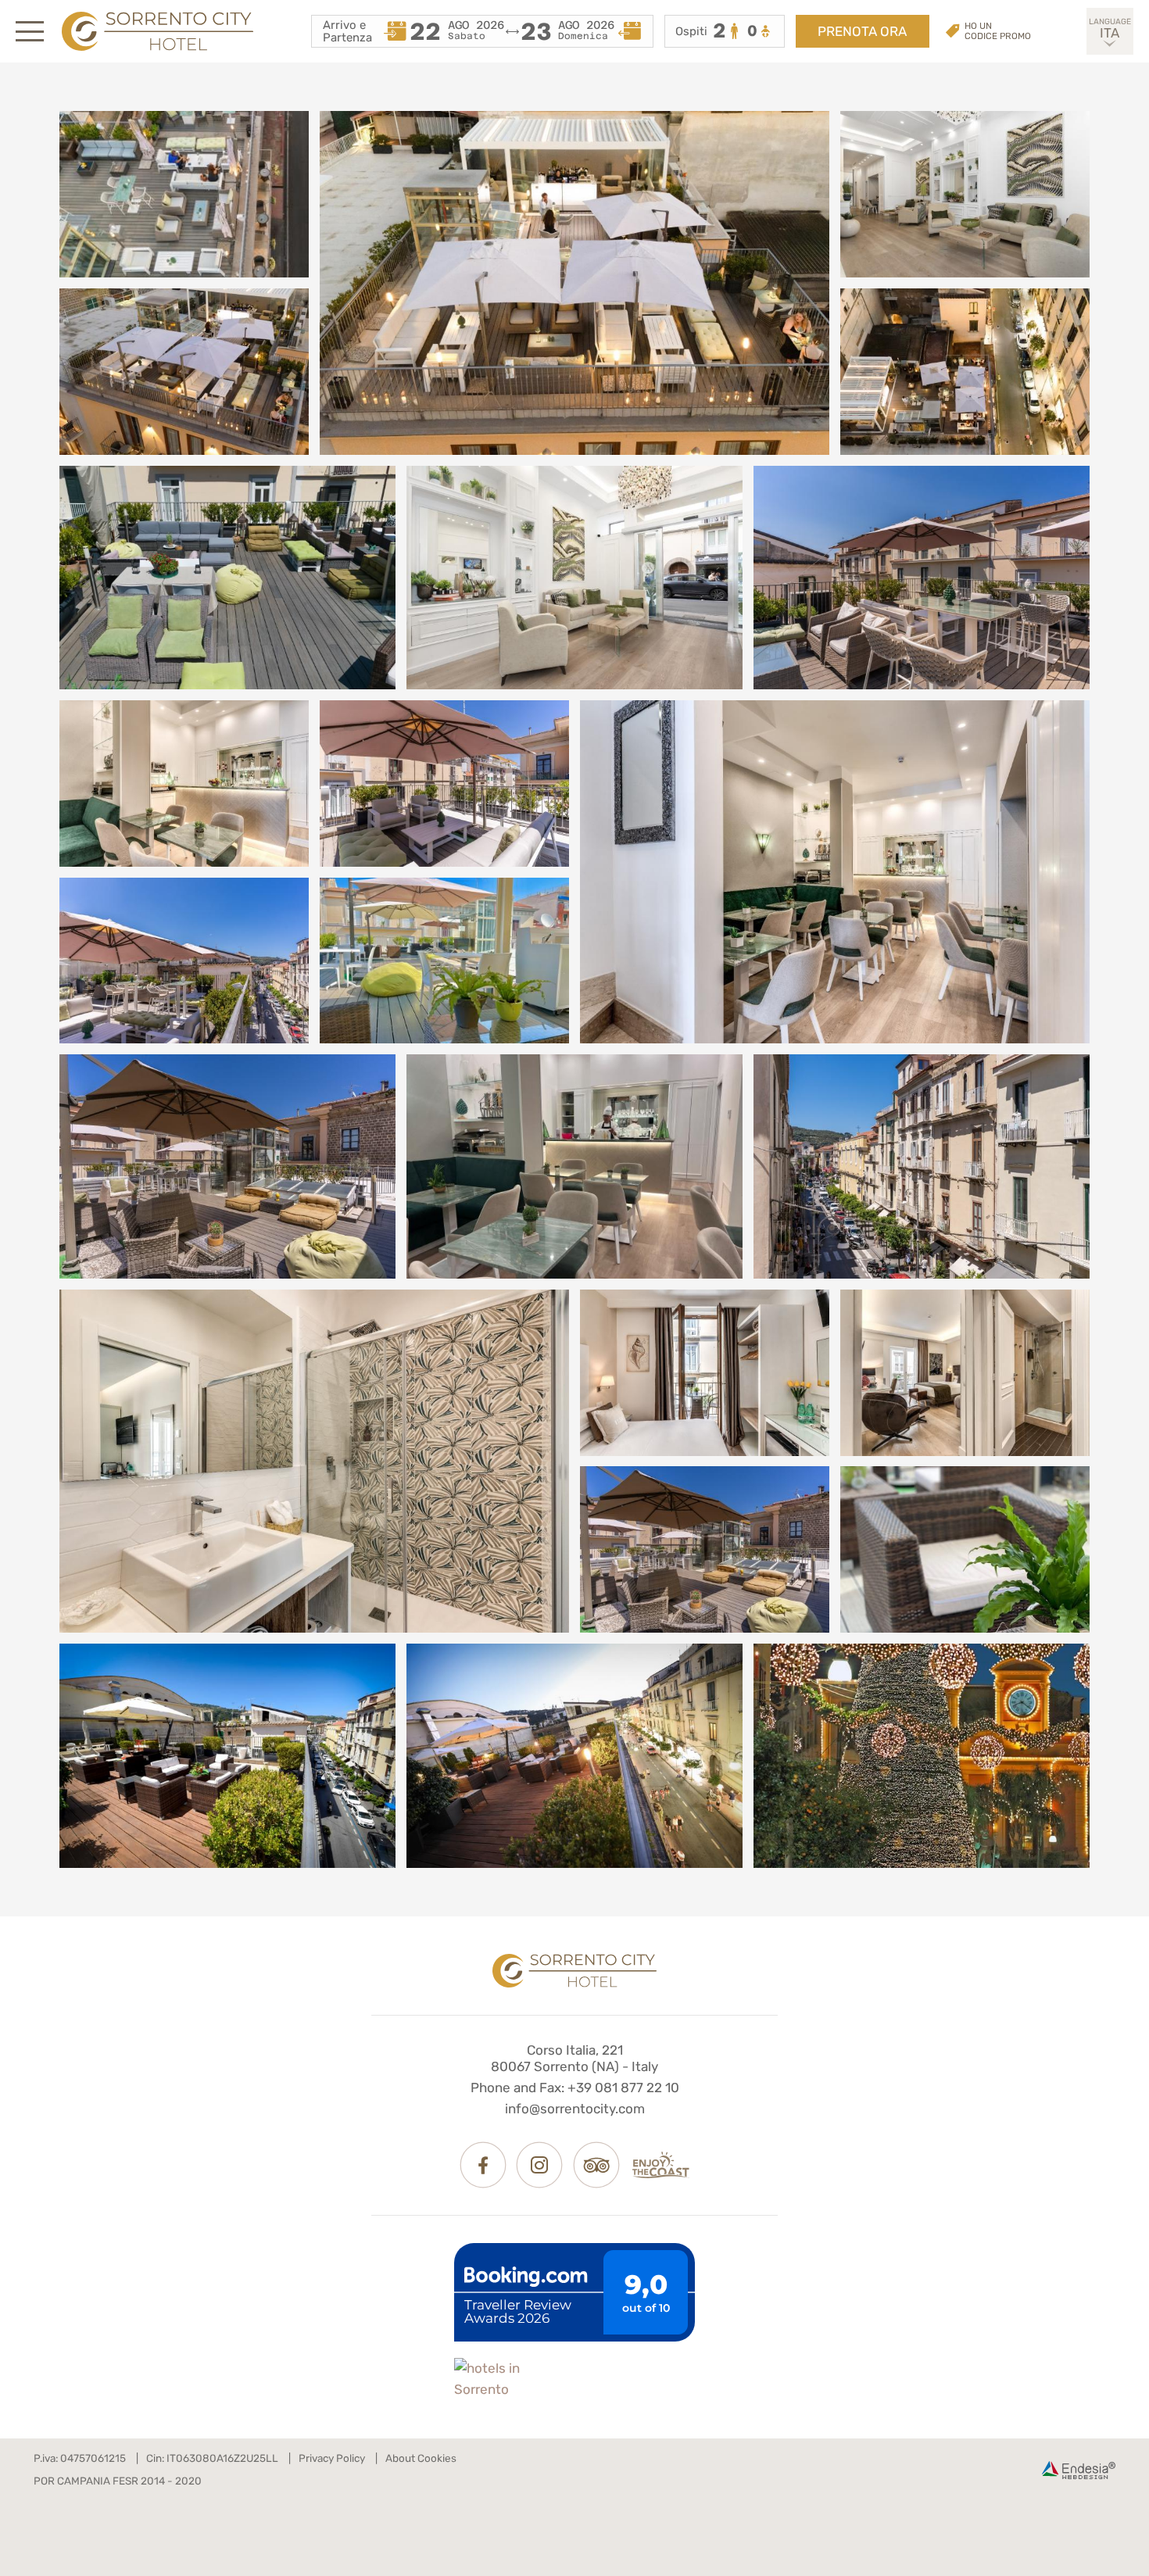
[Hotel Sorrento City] (574, 1971)
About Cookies (421, 2458)
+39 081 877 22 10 (623, 2088)
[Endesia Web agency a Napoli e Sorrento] (1079, 2470)
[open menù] (30, 31)
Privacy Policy (332, 2458)
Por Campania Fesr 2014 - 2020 (118, 2481)
